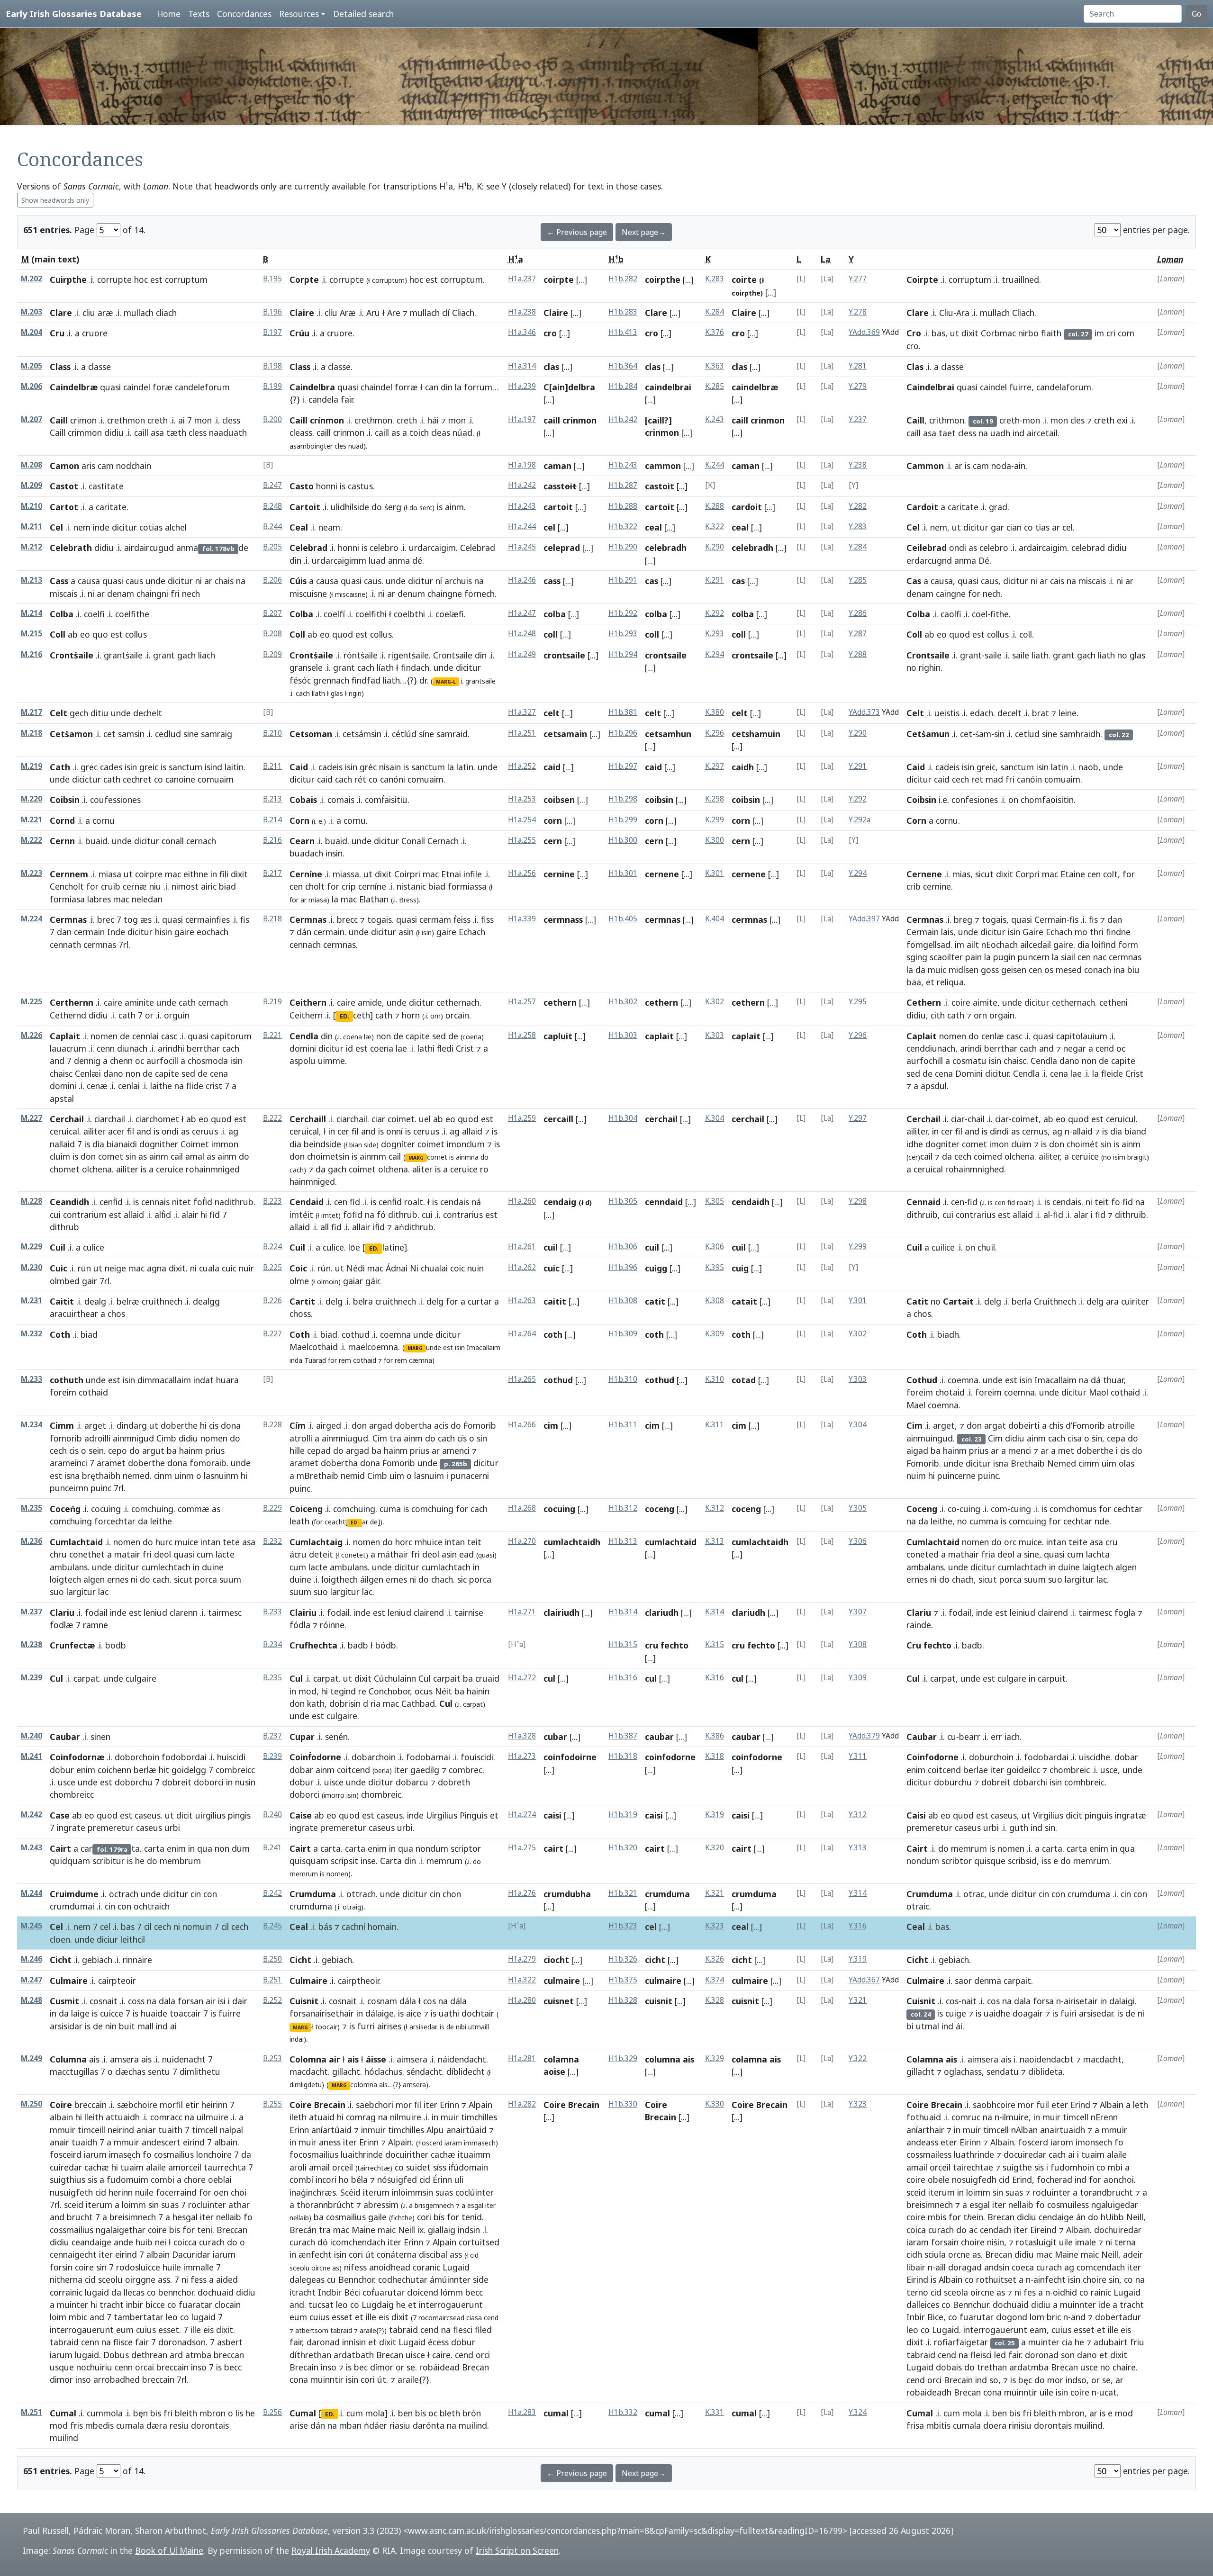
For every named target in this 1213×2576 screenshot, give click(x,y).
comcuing (1027, 1521)
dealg (95, 1301)
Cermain (1050, 919)
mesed (1069, 970)
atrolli (301, 1438)
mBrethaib (317, 1476)
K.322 (715, 527)
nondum (432, 1848)
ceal (653, 527)
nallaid (62, 1144)
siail (1068, 957)
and (57, 1061)
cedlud (168, 734)
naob (1088, 767)
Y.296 (858, 1035)
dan (64, 932)
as (396, 432)
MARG (416, 1158)
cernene (662, 874)
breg (963, 919)
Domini (969, 1073)
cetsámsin (362, 734)
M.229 (32, 1247)
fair (347, 399)
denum (411, 594)
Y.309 (858, 1678)
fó (381, 1215)
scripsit (344, 1861)
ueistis (947, 713)
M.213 (32, 580)
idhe (915, 1144)
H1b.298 (623, 799)
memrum (444, 1861)
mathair (964, 1554)
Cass (59, 581)
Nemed (1062, 1463)
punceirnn (69, 1488)
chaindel (376, 387)
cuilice (943, 1247)
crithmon (947, 420)
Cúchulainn (395, 1678)
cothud (356, 1334)
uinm (184, 1476)
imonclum (466, 1144)
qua (205, 1848)
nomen (104, 1036)
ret (977, 779)
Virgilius (1048, 1815)
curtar (480, 1301)
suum (230, 1579)
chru (58, 1554)
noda (1001, 466)
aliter (422, 1169)
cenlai (129, 1086)
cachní (353, 1927)
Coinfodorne (932, 1757)
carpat (86, 1678)
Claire (302, 313)
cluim (60, 1156)
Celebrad (308, 548)
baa (914, 982)
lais (947, 932)
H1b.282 (623, 279)
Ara (963, 313)
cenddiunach (931, 1048)
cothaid (365, 1360)
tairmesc (225, 1612)
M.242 (32, 1815)
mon (203, 420)
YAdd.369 (864, 332)
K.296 (715, 733)
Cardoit (922, 507)
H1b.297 (623, 766)
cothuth (67, 1380)
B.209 (272, 654)
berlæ (145, 1770)
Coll (58, 634)
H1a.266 (522, 1425)
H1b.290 (623, 547)
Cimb (166, 1438)
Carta (391, 1861)
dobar (301, 1770)
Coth (60, 1334)
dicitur (124, 527)
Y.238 (858, 465)
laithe (161, 1086)
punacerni (470, 1476)
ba (172, 1450)
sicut (984, 874)
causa (89, 581)
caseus (148, 1815)
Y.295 (858, 1002)
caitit (555, 1301)
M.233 (32, 1379)
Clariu (62, 1612)
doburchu (953, 1782)
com (1126, 333)
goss (990, 970)
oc (140, 1061)
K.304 (715, 1118)
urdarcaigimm (339, 560)
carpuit (1052, 1678)
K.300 (715, 840)
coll (551, 634)
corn (553, 820)
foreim (63, 1392)
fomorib (66, 1438)
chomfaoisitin (1047, 800)
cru (1112, 1542)
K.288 (715, 506)
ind (1018, 433)
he (140, 1861)
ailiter (95, 1131)
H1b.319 (623, 1815)
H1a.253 (522, 799)
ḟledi (445, 1048)
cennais (155, 1202)
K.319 (715, 1815)
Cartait (958, 1301)
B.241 (272, 1848)
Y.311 (858, 1756)
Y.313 (858, 1848)
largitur (81, 1592)
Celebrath (71, 548)
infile (473, 874)
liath (1040, 655)
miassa (346, 874)
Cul (56, 1678)
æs (146, 919)
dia (1083, 945)
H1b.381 (623, 712)
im (1099, 333)
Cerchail (67, 1119)
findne (1118, 932)
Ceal (299, 527)
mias (961, 874)
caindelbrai (668, 387)
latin (465, 767)
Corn (299, 820)
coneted (923, 1554)
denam (121, 594)
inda (296, 1360)
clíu (331, 313)
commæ (194, 1509)
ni (199, 581)
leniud (155, 1612)
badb (358, 1645)
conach (1098, 970)
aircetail (1042, 433)
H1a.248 (522, 634)
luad (377, 560)
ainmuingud (930, 1438)
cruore (340, 333)
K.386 (715, 1736)
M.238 (32, 1644)
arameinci (68, 1463)
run (84, 1268)
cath (112, 779)
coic (457, 1268)
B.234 (272, 1644)
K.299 (715, 820)
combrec (466, 1770)
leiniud (1023, 1612)
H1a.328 (522, 1736)
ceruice (170, 1169)
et (930, 982)
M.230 (32, 1267)
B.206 (272, 580)
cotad (744, 1380)
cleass (301, 432)
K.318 (715, 1756)
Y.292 (858, 799)
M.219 (32, 766)
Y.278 (858, 312)
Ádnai (397, 1268)
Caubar (65, 1737)
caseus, (1005, 1815)
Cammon (925, 466)
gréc (368, 767)
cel (549, 527)
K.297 (715, 766)
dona (231, 1425)
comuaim (425, 779)
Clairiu (303, 1612)
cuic (229, 1268)
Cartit (302, 1301)
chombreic (381, 1794)
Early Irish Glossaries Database (74, 14)
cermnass (563, 919)
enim (86, 1770)
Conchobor (389, 1691)
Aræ (348, 313)
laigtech (1098, 1567)
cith (938, 1015)
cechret (137, 779)
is (968, 466)
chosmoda (208, 1061)
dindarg (132, 1425)
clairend (429, 1612)
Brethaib (1028, 1463)
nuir (246, 1268)
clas (551, 367)
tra (395, 1438)
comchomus (1073, 1509)
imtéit (301, 1215)
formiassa (467, 886)
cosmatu (969, 1061)
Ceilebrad (927, 548)
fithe (1000, 614)
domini (63, 1086)
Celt (59, 713)
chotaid (950, 1392)
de (125, 1036)
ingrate (71, 1828)
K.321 (715, 1893)
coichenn (114, 1770)
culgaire (342, 1716)
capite (167, 1073)
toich (419, 432)
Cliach (463, 313)
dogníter (398, 1144)
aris (88, 466)
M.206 (32, 386)
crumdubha (567, 1894)
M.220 (32, 799)
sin (999, 734)
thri (1097, 932)
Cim (914, 1425)
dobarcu (412, 1782)
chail (976, 1119)
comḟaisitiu (386, 800)
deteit (321, 1554)
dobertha (413, 1425)
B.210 (272, 733)
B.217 (272, 873)
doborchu (134, 1782)
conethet (87, 1554)
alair (190, 1215)
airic (209, 886)
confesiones (975, 800)
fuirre (1020, 387)
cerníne (372, 886)
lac (367, 1592)
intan (210, 1542)
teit (1102, 1202)
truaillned (1020, 279)
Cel (56, 527)
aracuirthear (74, 1314)
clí (446, 313)
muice (186, 1542)
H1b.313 (623, 1541)
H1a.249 (522, 654)
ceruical (64, 1131)
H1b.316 (623, 1678)
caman (557, 466)
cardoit (747, 507)
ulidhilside (350, 507)
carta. (1053, 1848)
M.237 (32, 1612)
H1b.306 (623, 1247)
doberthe (179, 1425)
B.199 (272, 386)
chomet (65, 1169)
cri (1111, 333)
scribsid (1022, 1861)
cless (231, 420)
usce (67, 1782)
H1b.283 (623, 312)
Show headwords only (55, 200)
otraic (918, 1906)
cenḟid (111, 1202)
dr (423, 680)
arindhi (171, 1048)
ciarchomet (157, 1119)
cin (196, 1894)
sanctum (186, 767)
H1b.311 (623, 1425)
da (920, 970)
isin (131, 767)
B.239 (272, 1756)
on (1013, 800)
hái (433, 420)
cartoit (558, 507)
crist (214, 1086)
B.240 (272, 1815)
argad (381, 1425)
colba (555, 614)
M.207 (32, 419)
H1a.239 (522, 386)
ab (73, 634)
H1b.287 (623, 485)
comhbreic (1084, 1782)
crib (914, 886)
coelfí (334, 614)
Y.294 (858, 873)
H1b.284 (623, 386)
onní (394, 1131)
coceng (660, 1509)
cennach (305, 945)
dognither (159, 1144)
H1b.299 (623, 820)
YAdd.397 (864, 919)
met (1066, 1450)
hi (204, 1215)
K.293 (715, 634)
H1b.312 (623, 1508)
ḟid (1011, 1202)
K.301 (715, 873)
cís (462, 1438)
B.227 (272, 1334)
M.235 (32, 1508)
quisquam (309, 1861)
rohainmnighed (975, 1169)
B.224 (272, 1247)
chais (224, 581)
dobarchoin (374, 1757)
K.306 (715, 1247)
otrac (974, 1894)
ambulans (69, 1567)
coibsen (559, 800)
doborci (209, 1782)
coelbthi (409, 614)
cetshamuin (756, 734)
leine (1068, 713)
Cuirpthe (68, 279)
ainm (454, 507)
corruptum (462, 279)
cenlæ (993, 1036)
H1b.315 (623, 1644)
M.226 (32, 1035)
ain (1020, 466)
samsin (131, 734)
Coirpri (407, 874)
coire (961, 1002)
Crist (465, 1048)
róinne (332, 1625)
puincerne (956, 1476)
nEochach (1000, 945)
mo (1081, 932)
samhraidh (1080, 734)
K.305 (715, 1201)
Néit (444, 1691)
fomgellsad (928, 945)
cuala (209, 1268)
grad (998, 507)
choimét (1082, 1144)
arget (95, 1425)
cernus (1035, 1131)
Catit (917, 1301)
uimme (331, 1061)
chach (442, 1579)
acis (441, 1425)
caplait (659, 1036)
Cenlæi (88, 1073)
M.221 (32, 820)
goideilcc (1023, 1770)
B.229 (272, 1508)
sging (917, 957)
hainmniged (312, 1181)
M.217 (32, 712)
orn (980, 1015)
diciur (107, 1939)
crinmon (349, 432)
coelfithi (371, 614)
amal (195, 1156)
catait (744, 1301)
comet (111, 1156)
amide (370, 1002)
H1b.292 (623, 613)
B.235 (272, 1678)
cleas (441, 432)
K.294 (715, 654)
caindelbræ (755, 387)
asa (157, 432)
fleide (1112, 1073)
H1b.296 (623, 733)
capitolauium (1082, 1036)
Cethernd (68, 1015)
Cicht (61, 1960)
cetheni (1113, 1002)
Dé (984, 560)
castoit (660, 486)
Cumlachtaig (316, 1542)
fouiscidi (477, 1757)
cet (109, 734)
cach (366, 667)
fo (1116, 1202)
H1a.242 (522, 485)
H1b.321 (623, 1893)
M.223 (32, 873)
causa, (943, 581)
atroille (1121, 1425)
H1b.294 (623, 654)
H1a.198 (522, 465)
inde (101, 527)
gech (79, 713)
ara (1112, 1301)
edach (982, 713)
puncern (1034, 957)
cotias (151, 527)
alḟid (163, 1215)
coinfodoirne (570, 1757)
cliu (89, 313)
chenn (121, 1061)
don (88, 1156)
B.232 (272, 1541)
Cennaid (923, 1202)
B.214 (272, 820)
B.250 (272, 1959)
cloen (60, 1939)
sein (96, 1450)
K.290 (715, 547)
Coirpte (922, 279)
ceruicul (1121, 1119)
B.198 (272, 366)
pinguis (1099, 1815)
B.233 (272, 1612)
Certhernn (72, 1002)
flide (195, 1086)
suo (57, 1592)
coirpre (149, 874)
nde (1102, 1521)
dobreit (177, 1782)
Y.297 (858, 1118)
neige (115, 1268)
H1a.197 (522, 419)
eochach (213, 932)
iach (1012, 1737)
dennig (87, 1061)
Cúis (298, 581)
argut (153, 1450)
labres (99, 899)
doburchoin (991, 1757)
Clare (61, 313)
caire (113, 1002)
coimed (988, 1156)
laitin (234, 767)
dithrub (403, 1215)
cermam (435, 919)
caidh (743, 767)
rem (345, 1360)
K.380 (715, 712)
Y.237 (858, 419)
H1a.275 (522, 1848)
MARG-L (446, 682)
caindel (137, 387)
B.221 (272, 1035)
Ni (414, 1268)
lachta (1098, 1554)
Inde (116, 932)
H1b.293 (623, 634)
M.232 (32, 1334)
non (133, 1073)
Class (60, 367)
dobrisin (345, 1703)
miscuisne (308, 594)
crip (349, 886)
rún (324, 1268)
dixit (970, 333)
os (1049, 970)
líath (385, 667)
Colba (62, 614)
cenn (106, 1048)
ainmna (467, 1157)
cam (106, 466)
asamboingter (311, 446)
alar (1081, 1215)
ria (376, 1703)
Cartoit (305, 507)
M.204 (32, 332)
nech (992, 594)
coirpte (559, 279)
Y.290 (858, 733)
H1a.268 (522, 1508)
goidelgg (189, 1770)
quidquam (70, 1861)
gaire (184, 932)
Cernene (924, 874)
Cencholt (67, 886)
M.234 (32, 1425)
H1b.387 (623, 1736)
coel (980, 614)
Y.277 (858, 279)
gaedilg (425, 1770)
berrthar (203, 1048)
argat (995, 1425)
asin (406, 932)
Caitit (62, 1301)
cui (55, 1215)
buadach (306, 853)
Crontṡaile (72, 655)
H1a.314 (522, 366)
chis (1056, 1425)
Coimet (195, 1144)
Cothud (922, 1380)
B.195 (272, 279)
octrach (124, 1894)
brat (1041, 713)
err (996, 1737)
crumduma (311, 1906)
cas (652, 581)
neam (329, 527)
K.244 (715, 465)
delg (334, 1301)
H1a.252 (522, 766)
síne (426, 734)
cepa (1116, 1438)
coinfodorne (670, 1757)
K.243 (715, 419)
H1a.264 (522, 1334)
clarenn (184, 1612)
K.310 (715, 1379)
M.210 (32, 506)
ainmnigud (133, 1438)
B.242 (272, 1893)
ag (233, 1131)
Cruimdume (74, 1894)
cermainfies (208, 919)
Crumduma (313, 1894)
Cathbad (418, 1703)
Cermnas (68, 919)
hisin (163, 932)
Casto (302, 486)
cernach (213, 1002)
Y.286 (858, 613)
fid (215, 1215)
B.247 (272, 485)
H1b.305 (623, 1201)
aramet (111, 1463)
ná (476, 1202)
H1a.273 (522, 1756)
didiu (114, 432)
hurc (164, 1542)
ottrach (361, 1894)
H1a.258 (522, 1035)
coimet (401, 1119)
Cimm (62, 1425)
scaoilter (946, 957)
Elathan (374, 899)
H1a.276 (522, 1893)
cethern (560, 1002)
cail (177, 1156)
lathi (426, 1048)
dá (1096, 1380)
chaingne (445, 594)
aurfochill (925, 1061)
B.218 (272, 919)
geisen (1014, 970)
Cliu (946, 313)
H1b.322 (623, 527)
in (214, 874)
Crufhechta (313, 1645)
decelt (1009, 713)
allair (361, 1227)
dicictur (86, 779)
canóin (1029, 779)
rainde (919, 1625)
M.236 (32, 1541)
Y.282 (858, 506)
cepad (319, 1450)
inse (368, 1861)
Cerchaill (308, 1119)
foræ (163, 387)
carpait (447, 1678)
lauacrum (68, 1048)
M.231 (32, 1301)
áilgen (372, 1579)
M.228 (32, 1201)
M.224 (32, 919)
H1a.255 (522, 840)
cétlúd (404, 734)
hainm (191, 1450)
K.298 (715, 799)
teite (1078, 1542)
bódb (386, 1645)
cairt (553, 1848)
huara (227, 1380)
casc (169, 1036)
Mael (916, 1405)
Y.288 (858, 654)
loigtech (65, 1579)
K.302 (715, 1002)
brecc (347, 919)
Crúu (299, 333)
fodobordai (184, 1757)
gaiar (353, 1281)
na (983, 433)
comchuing (152, 1509)
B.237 (272, 1736)
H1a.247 (522, 613)
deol (163, 1554)
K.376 (715, 332)
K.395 (715, 1267)
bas (938, 333)
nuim (916, 1476)
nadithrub (234, 1202)
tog (131, 919)
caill (141, 432)
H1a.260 (522, 1201)
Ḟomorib (480, 1425)
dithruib (922, 1215)
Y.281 (858, 366)
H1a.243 (522, 506)
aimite (985, 1002)
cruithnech (162, 1301)
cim (551, 1425)
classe (339, 367)
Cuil (58, 1247)
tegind (343, 1691)
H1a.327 (522, 712)
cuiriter (1135, 1301)
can (432, 387)
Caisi (916, 1815)
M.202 (32, 279)
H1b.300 (623, 840)
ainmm (373, 1156)
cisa (1075, 1438)
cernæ (135, 886)
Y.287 (858, 634)
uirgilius (210, 1815)
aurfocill (162, 1061)
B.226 (272, 1301)
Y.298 (858, 1201)
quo (100, 634)
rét (360, 779)
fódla (300, 1625)
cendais (455, 1202)
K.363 (715, 366)
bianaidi (122, 1144)
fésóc (300, 680)
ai (181, 420)
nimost (185, 886)
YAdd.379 (864, 1736)
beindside (322, 1144)
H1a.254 (522, 820)
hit (164, 1770)
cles (340, 446)
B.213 (272, 799)
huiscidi (231, 1757)
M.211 (32, 527)
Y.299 (858, 1247)
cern (553, 841)
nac (1100, 957)
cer (343, 1131)
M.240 (32, 1736)
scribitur (109, 1861)
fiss (487, 919)
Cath (60, 767)
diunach (132, 1048)
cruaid (487, 1678)
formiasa (67, 899)
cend (1105, 1048)
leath (299, 1521)
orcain (457, 1015)
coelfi (94, 614)
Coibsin (65, 800)
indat (204, 1380)
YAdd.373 (864, 712)
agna (157, 1268)
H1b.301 (623, 873)
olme (299, 1281)
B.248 (272, 506)
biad (227, 886)
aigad (917, 1450)
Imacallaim (484, 1347)
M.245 (32, 1926)
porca (206, 1579)
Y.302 (858, 1334)
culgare (1012, 1678)
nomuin (197, 1927)
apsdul (934, 1086)
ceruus (205, 1131)
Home (169, 14)
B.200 (272, 419)
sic (462, 1579)
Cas (914, 581)
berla (1022, 1301)
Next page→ (644, 232)
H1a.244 (522, 527)
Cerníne (306, 874)
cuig (740, 1268)
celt (552, 713)
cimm (1089, 1463)
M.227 (32, 1118)
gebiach (97, 1960)
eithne (196, 874)
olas (1127, 1463)
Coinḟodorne (315, 1757)
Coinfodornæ (77, 1757)
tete (231, 1542)
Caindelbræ (74, 387)
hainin (478, 1691)
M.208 (32, 465)
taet (947, 433)
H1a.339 (522, 919)
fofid (353, 1215)
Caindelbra (312, 387)
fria (988, 1554)
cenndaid (664, 1202)
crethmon (126, 420)
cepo (118, 1450)
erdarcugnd (929, 560)
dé (417, 560)
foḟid (203, 1202)
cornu (355, 820)
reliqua (950, 982)
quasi (110, 387)
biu (1133, 970)
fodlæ (62, 1625)
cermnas (100, 945)
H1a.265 (522, 1379)
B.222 (272, 1118)
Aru (373, 313)
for (974, 594)
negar (1075, 1048)
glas (337, 693)
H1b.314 (623, 1612)
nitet (181, 1202)
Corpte (304, 279)
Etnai (451, 874)
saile (993, 655)
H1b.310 (623, 1379)
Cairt (60, 1848)
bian (356, 1145)
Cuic (59, 1268)
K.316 (715, 1678)
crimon (83, 420)
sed (188, 1073)
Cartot (64, 507)
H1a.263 (522, 1301)
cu (952, 1737)
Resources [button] (299, 14)
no (1122, 655)
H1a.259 (522, 1118)
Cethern (924, 1002)
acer (116, 1131)
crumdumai (72, 1906)
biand (1135, 1131)
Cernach (443, 841)
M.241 (32, 1756)
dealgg (206, 1301)
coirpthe (663, 279)
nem (82, 527)
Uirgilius (442, 1815)
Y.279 (858, 386)
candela (323, 399)
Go (1196, 14)
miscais (63, 594)
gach (186, 655)
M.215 (32, 634)
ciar (378, 1119)
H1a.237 (522, 279)
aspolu (303, 1061)
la (458, 387)
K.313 (715, 1541)
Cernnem (69, 874)
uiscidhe (1095, 1757)
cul (549, 1678)
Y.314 (858, 1893)
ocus (424, 1691)
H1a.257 (522, 1002)
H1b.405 (623, 919)
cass (552, 581)
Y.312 (858, 1815)
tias (1042, 527)
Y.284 (858, 547)
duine (213, 1567)
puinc (101, 1488)
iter (401, 1770)
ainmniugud (345, 1438)
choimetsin (328, 1156)
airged (329, 1425)
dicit (185, 1815)
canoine (180, 779)
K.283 (715, 279)
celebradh (666, 548)
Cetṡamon (71, 734)
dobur (62, 1770)
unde (155, 581)
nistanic (411, 886)
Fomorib (923, 1463)
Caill (59, 420)
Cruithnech (1055, 1301)
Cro (914, 333)
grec (89, 767)
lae (401, 1048)
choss (300, 1314)
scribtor (957, 1861)
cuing (970, 1509)
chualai (434, 1268)
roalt (414, 1202)
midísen (964, 970)
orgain (1002, 1015)
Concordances (244, 14)
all (325, 1227)
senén (336, 1737)
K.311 (715, 1425)
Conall (413, 841)
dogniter (942, 1144)
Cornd (62, 820)
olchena (97, 1169)
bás (325, 1927)
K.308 (715, 1301)
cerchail (661, 1119)
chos (922, 1314)
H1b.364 (623, 366)
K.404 (715, 919)
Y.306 (858, 1541)
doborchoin (137, 1757)
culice (333, 1247)
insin (334, 853)
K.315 (715, 1644)
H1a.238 (522, 312)
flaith (1051, 333)
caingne (951, 594)
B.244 (272, 527)
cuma (390, 1509)
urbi (405, 1828)
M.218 (32, 733)
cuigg (656, 1268)
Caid (299, 767)
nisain (390, 767)
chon (452, 1894)
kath (316, 1703)
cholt (315, 886)
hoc (141, 279)
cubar (555, 1737)
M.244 (32, 1893)
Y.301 (858, 1301)
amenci (456, 1450)
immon (225, 1144)
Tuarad (315, 1360)
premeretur (111, 1828)
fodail (96, 1612)
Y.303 (858, 1379)
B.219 (272, 1002)
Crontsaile (453, 655)
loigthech (340, 1579)
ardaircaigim (1043, 548)
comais (341, 800)
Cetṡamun (928, 734)
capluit (558, 1036)
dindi (999, 1131)
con (210, 1894)
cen (296, 886)
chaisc (61, 1073)
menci (1020, 1450)
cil (148, 1927)
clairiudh (561, 1612)
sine (191, 734)
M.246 (32, 1959)
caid (325, 779)
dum (241, 1848)
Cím (298, 1425)
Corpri (1027, 874)
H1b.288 (623, 506)
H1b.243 (623, 465)
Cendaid (307, 1202)
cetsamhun (668, 734)
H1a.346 (522, 332)
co (1028, 527)
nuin (475, 1268)
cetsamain (565, 734)
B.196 (272, 312)
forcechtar (115, 1521)
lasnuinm (221, 1476)
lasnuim (429, 1476)
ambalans (925, 1567)
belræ (128, 1301)
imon (999, 1144)
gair (90, 1281)
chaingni (152, 594)
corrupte (114, 279)
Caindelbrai (930, 387)
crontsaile (564, 655)
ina (1119, 970)
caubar (659, 1737)
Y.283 (858, 527)
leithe (941, 1521)
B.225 (272, 1267)
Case (60, 1815)
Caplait (65, 1036)
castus (360, 486)
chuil (986, 1247)
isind (213, 767)
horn (411, 1015)
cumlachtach (446, 1567)
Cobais (303, 800)
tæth (176, 432)
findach (415, 667)
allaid (472, 1131)
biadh (948, 1334)
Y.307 (858, 1612)
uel (425, 1119)
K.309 (715, 1334)
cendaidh (751, 1202)
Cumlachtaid (76, 1542)
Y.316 (858, 1926)
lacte (225, 1554)
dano (113, 1073)
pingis (239, 1815)
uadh (1000, 433)
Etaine (1073, 874)
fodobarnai (428, 1757)
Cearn (302, 841)
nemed (136, 1476)
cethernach (458, 1002)
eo (85, 634)
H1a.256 (522, 873)
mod (308, 1691)
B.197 (272, 332)
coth (553, 1334)
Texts (199, 14)
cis (214, 1425)
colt (1110, 874)
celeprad (562, 548)
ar (958, 466)
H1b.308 (623, 1301)
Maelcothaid (314, 1347)
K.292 (715, 613)
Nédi (356, 1268)
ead (466, 1554)
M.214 (32, 613)
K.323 (715, 1926)
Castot (64, 486)
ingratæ (1131, 1815)
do (377, 507)
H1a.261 (522, 1247)
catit (655, 1301)
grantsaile (480, 681)
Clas (915, 367)
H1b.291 (623, 580)
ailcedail (1036, 945)
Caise (301, 1815)
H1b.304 (623, 1118)
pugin (1004, 957)
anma (399, 560)
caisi (552, 1815)
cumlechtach (166, 1567)
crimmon (85, 432)
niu (155, 886)
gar (997, 527)
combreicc (235, 1770)
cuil (551, 1247)
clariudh (662, 1612)
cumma (984, 1521)
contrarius (463, 1215)
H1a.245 (522, 547)
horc (404, 1542)
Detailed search (363, 14)
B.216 (272, 840)
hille (297, 1450)
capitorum (231, 1036)
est (156, 279)
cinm (163, 1476)
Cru (57, 333)
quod (343, 634)
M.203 (32, 312)
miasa (110, 874)
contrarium (85, 1215)
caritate (111, 507)
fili (224, 874)
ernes (118, 1579)
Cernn (62, 841)
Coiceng (306, 1509)
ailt (973, 945)
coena (353, 1037)
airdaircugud (149, 548)
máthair (393, 1554)
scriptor (466, 1848)
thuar (1113, 1380)
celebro (384, 548)
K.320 (715, 1848)
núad (462, 432)
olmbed (65, 1281)
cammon (663, 466)
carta (154, 1848)
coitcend (353, 1770)
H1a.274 (522, 1815)
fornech (480, 594)
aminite (139, 1002)
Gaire (1033, 932)
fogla (1125, 1612)
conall (173, 841)
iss (1046, 1861)
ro (484, 1169)
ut (955, 333)
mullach (139, 313)
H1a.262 (522, 1267)
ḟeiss (462, 919)
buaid (96, 841)
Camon (64, 466)
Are (394, 313)
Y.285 (858, 580)
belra (363, 1301)
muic (937, 970)
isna (72, 1476)
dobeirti (1024, 1425)
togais (380, 919)
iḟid (379, 1227)
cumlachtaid (671, 1542)
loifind (1104, 945)
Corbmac (998, 333)
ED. (344, 1016)
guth (1019, 1828)
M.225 (32, 1002)
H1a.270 (522, 1541)
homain (382, 1927)
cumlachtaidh (572, 1542)
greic (149, 767)
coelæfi (450, 614)
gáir (372, 1281)
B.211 (272, 766)
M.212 (32, 547)
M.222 (32, 840)
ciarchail (110, 1119)
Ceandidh (69, 1202)
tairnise (469, 1612)
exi (1122, 420)
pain (973, 957)
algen (94, 1579)
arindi (971, 1048)
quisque (990, 1861)
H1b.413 (623, 332)
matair (127, 1554)
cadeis (330, 767)
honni (327, 486)
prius (215, 1450)
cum (205, 1554)
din (447, 387)
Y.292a (860, 820)
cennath (65, 945)
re (362, 1691)
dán (304, 932)
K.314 (715, 1612)
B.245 (272, 1926)
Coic (298, 1268)
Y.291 (858, 766)
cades (111, 767)
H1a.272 (522, 1678)
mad (994, 779)
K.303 (715, 1035)
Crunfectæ (72, 1645)
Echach (472, 932)
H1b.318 (623, 1756)
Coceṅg (65, 1509)
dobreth (454, 1782)
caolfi (951, 614)
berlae (976, 1770)
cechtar (1128, 1509)
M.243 (32, 1848)
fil (131, 1131)
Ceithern (308, 1002)
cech (960, 779)
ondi (958, 548)
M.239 (32, 1678)
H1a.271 (522, 1612)
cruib (111, 886)
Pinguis (474, 1815)
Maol (1099, 1392)
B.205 (272, 547)
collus (381, 634)
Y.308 (858, 1644)
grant (164, 655)
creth (158, 420)
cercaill (558, 1119)
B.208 (272, 634)
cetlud (1027, 734)
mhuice (429, 1542)
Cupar (302, 1737)
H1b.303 (623, 1035)
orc (1010, 1542)
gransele (306, 667)
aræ (105, 313)
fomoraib (208, 1463)
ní (439, 581)
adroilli (97, 1438)
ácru (298, 1554)
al (1047, 1215)
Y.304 (858, 1425)
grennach (331, 680)
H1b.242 (623, 419)
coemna (395, 1334)
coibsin (659, 800)
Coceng (922, 1509)
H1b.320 (623, 1848)
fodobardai (1046, 1757)
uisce (334, 1782)
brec (106, 919)
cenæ (97, 1086)
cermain (89, 932)
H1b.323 (623, 1926)
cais (1057, 581)
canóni (393, 779)
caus (134, 581)
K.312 (715, 1508)
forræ (406, 387)
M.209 (32, 485)
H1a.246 (522, 580)
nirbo (1028, 333)
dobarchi (1030, 1782)
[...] (582, 279)
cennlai (145, 1036)
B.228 (272, 1425)
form (1128, 945)
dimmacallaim (164, 1380)
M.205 (32, 366)
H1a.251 (522, 733)
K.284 (715, 312)
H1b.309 (623, 1334)
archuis (458, 581)
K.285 (715, 386)
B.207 (272, 613)
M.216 (32, 654)
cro (550, 333)
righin (930, 667)
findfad (366, 680)
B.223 (272, 1201)
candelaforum (1064, 387)
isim (1119, 1157)
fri (175, 594)
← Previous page (577, 232)
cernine (559, 874)
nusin (245, 1782)
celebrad (1088, 548)
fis (245, 919)
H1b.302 (623, 1002)
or (149, 1015)
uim (397, 1476)
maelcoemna (373, 1347)
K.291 (715, 580)
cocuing (106, 1509)
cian (1014, 527)
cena (219, 1073)
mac (173, 874)
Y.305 (858, 1508)
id (349, 1048)
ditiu (100, 713)
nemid (353, 1476)
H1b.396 (623, 1267)
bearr (970, 1737)
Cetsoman (311, 734)
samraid (452, 734)
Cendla (304, 1036)
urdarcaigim (432, 548)
